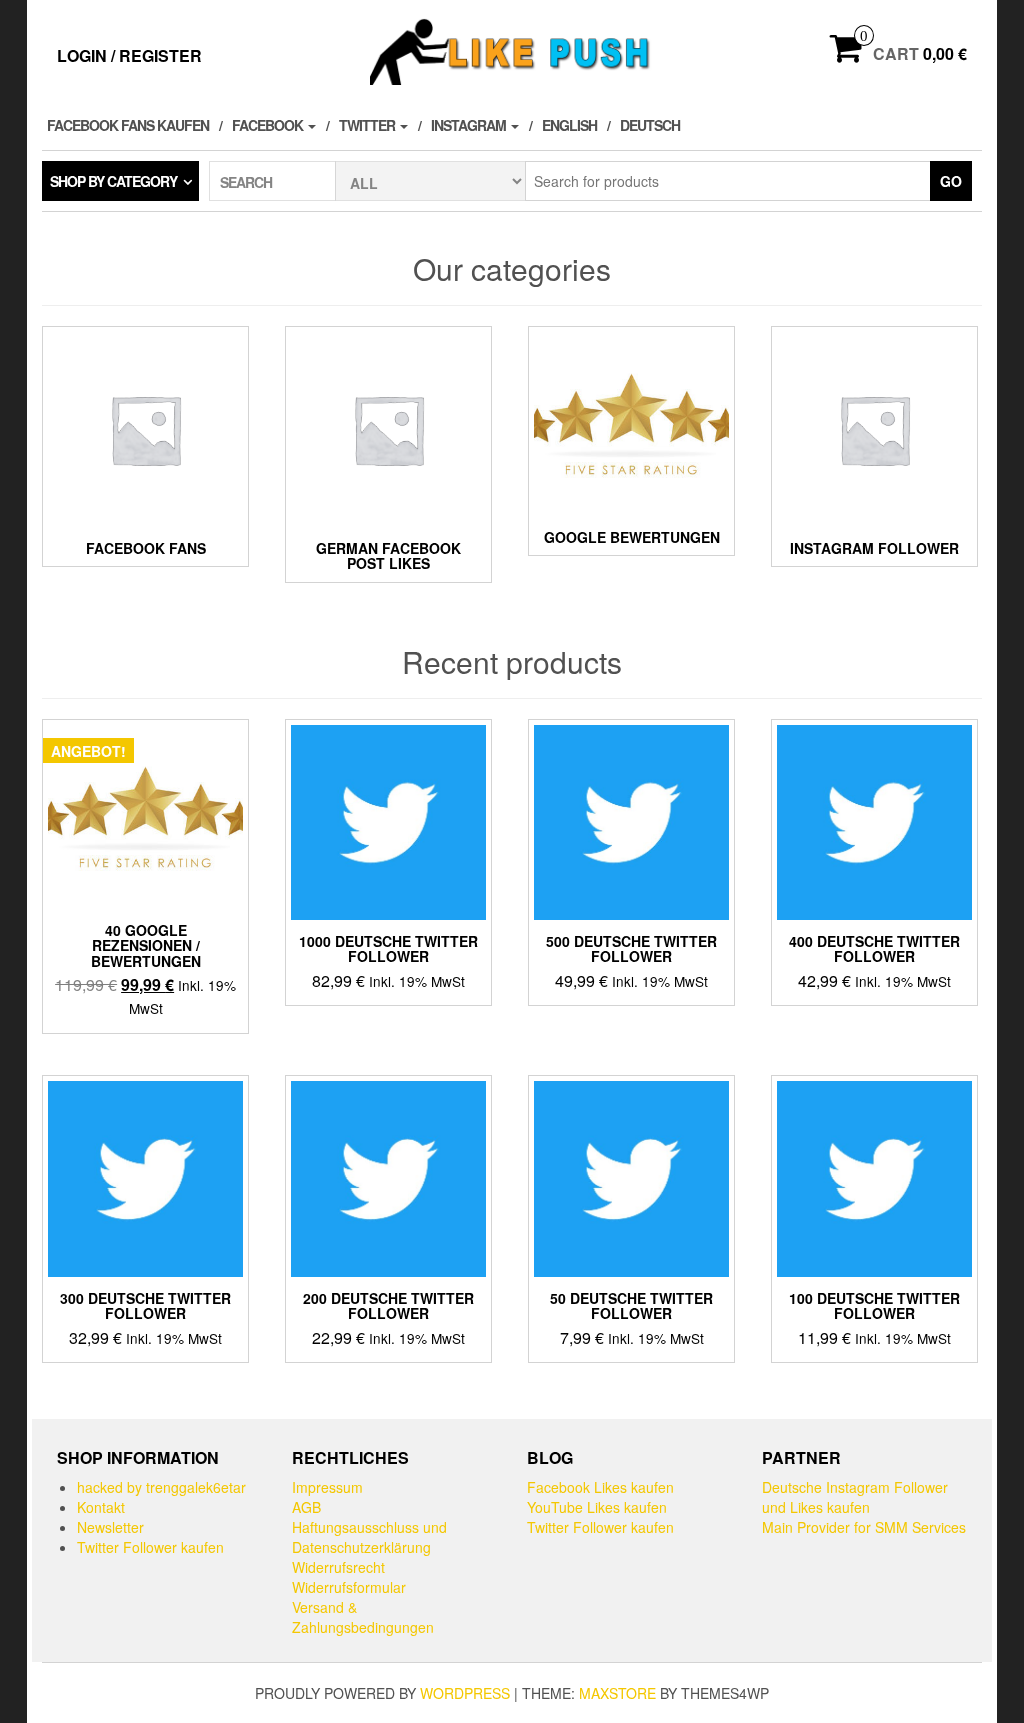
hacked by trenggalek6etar (161, 1487)
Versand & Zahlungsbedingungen (363, 1617)
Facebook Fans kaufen (128, 125)
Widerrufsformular (349, 1587)
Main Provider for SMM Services (864, 1527)
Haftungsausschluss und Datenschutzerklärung (369, 1537)
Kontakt (101, 1507)
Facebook (269, 125)
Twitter (368, 125)
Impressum (327, 1487)
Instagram (470, 125)
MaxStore (617, 1693)
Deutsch (650, 125)
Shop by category (113, 181)
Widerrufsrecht (338, 1567)
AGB (306, 1507)
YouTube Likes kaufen (597, 1507)
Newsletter (110, 1527)
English (569, 125)
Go (951, 181)
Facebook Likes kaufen (600, 1487)
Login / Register (129, 55)
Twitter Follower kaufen (150, 1547)
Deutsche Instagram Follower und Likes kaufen (855, 1497)
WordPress (465, 1693)
